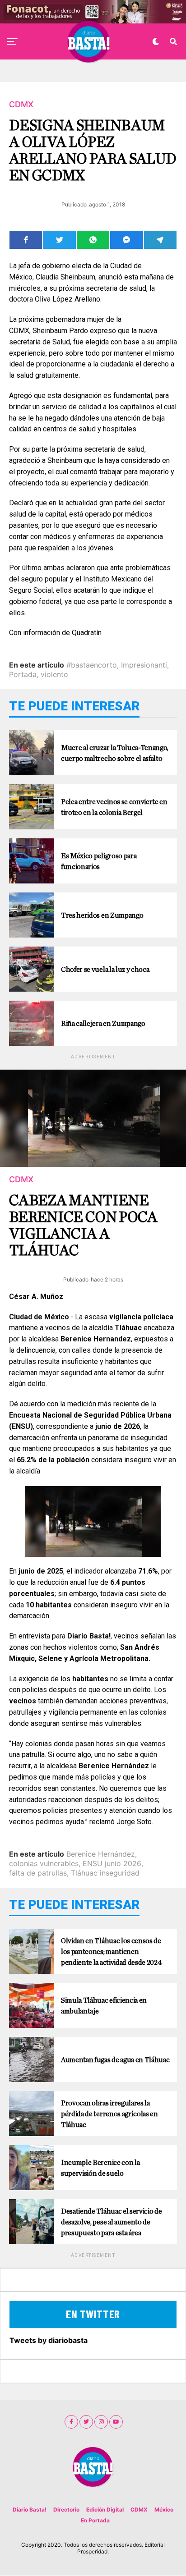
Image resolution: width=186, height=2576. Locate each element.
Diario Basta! (30, 2510)
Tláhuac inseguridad (105, 1873)
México (164, 2510)
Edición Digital (105, 2510)
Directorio (66, 2510)
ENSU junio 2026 (112, 1863)
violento (54, 674)
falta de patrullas (38, 1873)
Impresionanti (144, 665)
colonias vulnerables (44, 1863)
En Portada (95, 2520)
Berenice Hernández (101, 1854)
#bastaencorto (92, 665)
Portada (23, 674)
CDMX (139, 2510)
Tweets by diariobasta (49, 2340)
